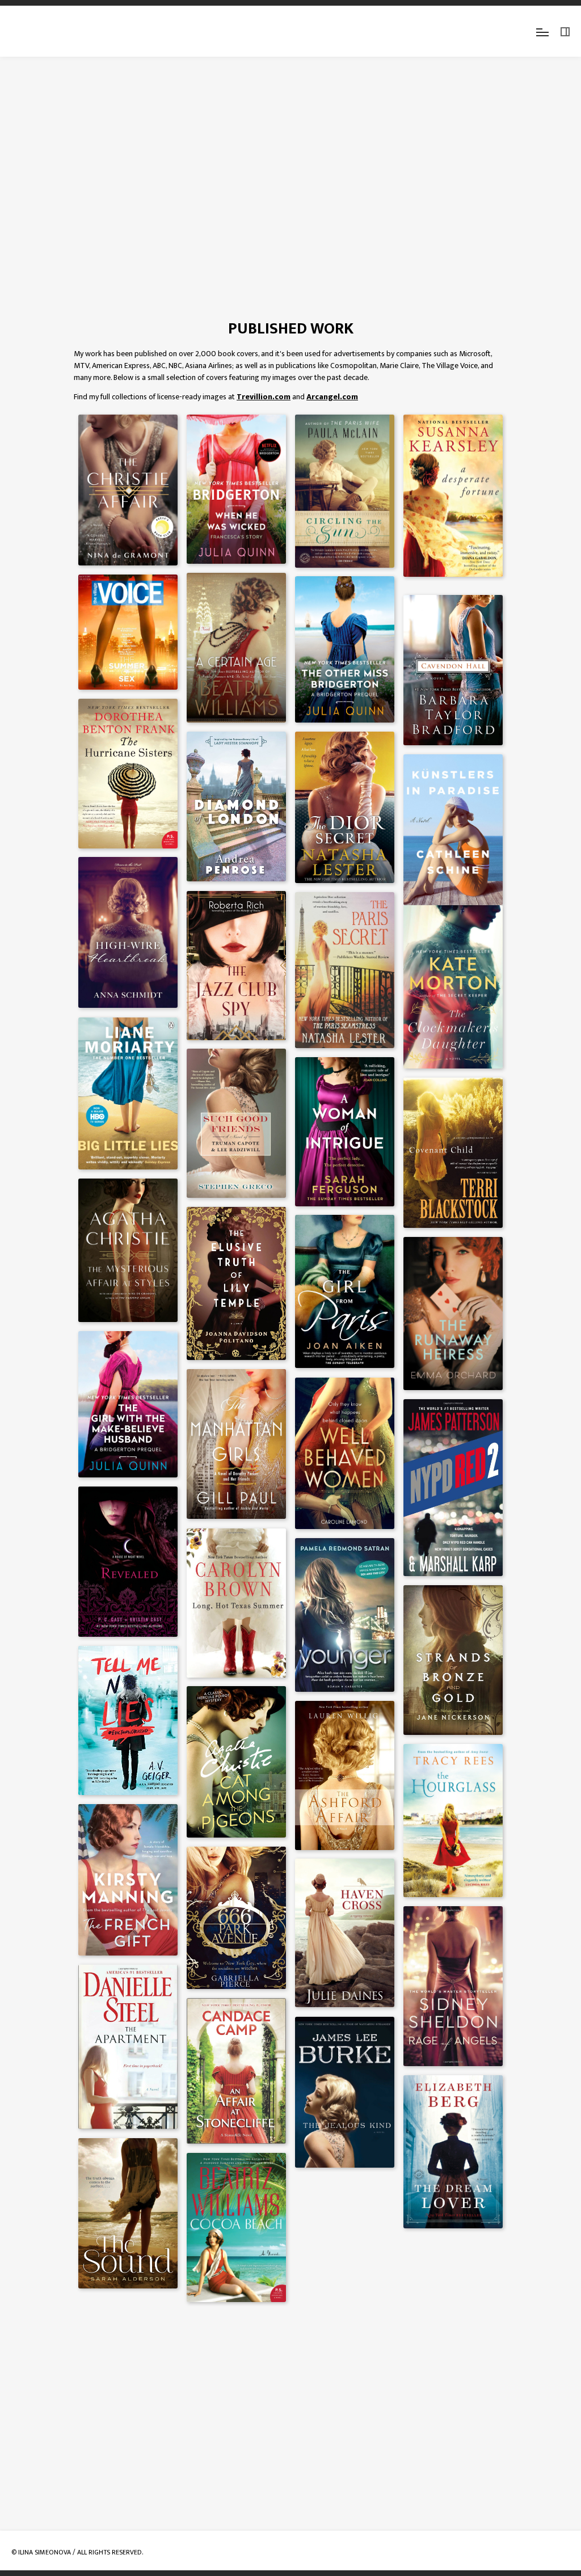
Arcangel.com (332, 397)
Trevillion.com (264, 397)
